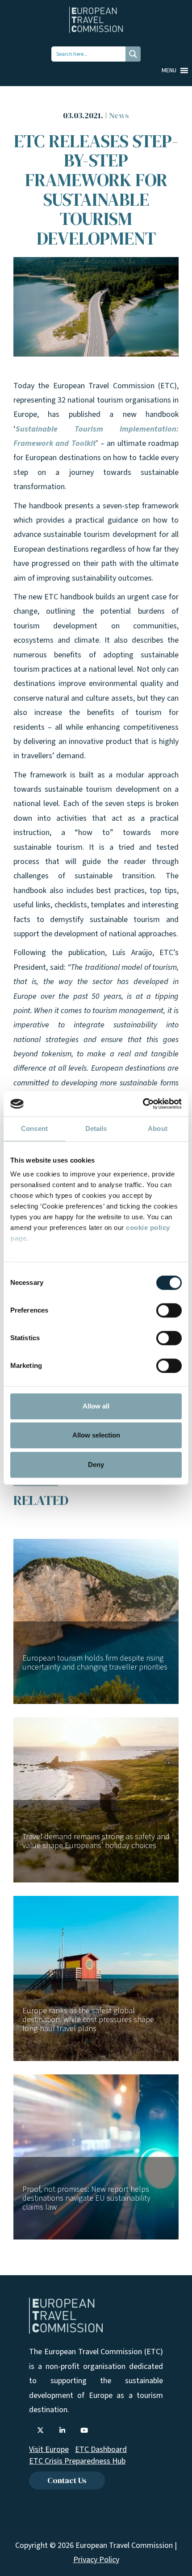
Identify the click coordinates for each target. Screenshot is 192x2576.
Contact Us (67, 2480)
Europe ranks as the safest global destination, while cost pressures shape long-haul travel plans (88, 2020)
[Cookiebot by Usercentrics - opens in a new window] (143, 1104)
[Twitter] (40, 2431)
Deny (96, 1465)
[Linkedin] (62, 2431)
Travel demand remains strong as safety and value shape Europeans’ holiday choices (96, 1841)
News (119, 115)
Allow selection (96, 1435)
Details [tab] (96, 1128)
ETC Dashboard (101, 2449)
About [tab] (158, 1128)
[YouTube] (84, 2431)
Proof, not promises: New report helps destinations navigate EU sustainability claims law (86, 2198)
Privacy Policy (96, 2560)
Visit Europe (49, 2449)
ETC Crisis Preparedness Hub (77, 2461)
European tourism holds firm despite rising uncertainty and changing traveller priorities (95, 1663)
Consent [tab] (34, 1128)
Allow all (96, 1406)
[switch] (169, 1310)
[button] (169, 71)
